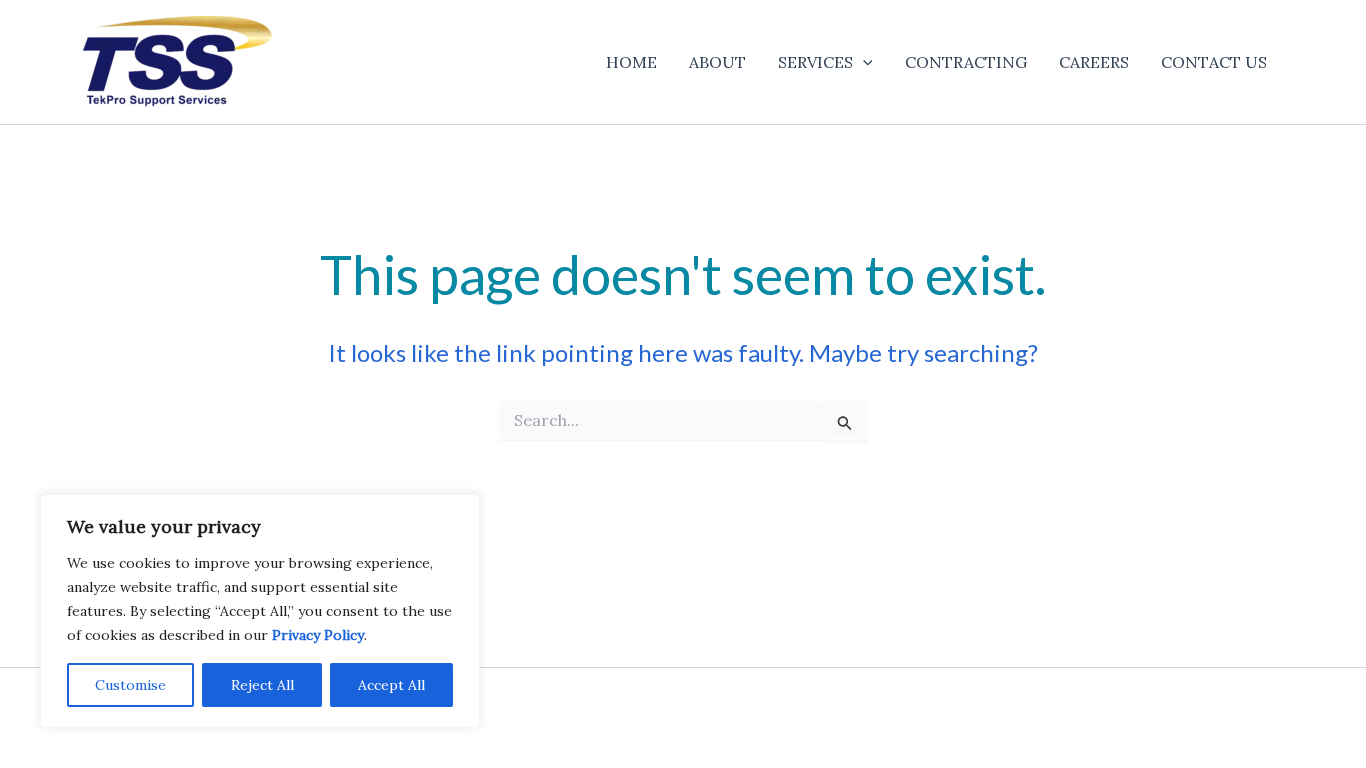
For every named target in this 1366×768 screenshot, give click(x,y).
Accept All (391, 685)
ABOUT (717, 62)
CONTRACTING (966, 62)
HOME (631, 62)
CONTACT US (1214, 62)
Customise (130, 685)
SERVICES (815, 62)
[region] (260, 611)
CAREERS (1094, 62)
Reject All (262, 685)
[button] (863, 62)
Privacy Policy (318, 635)
